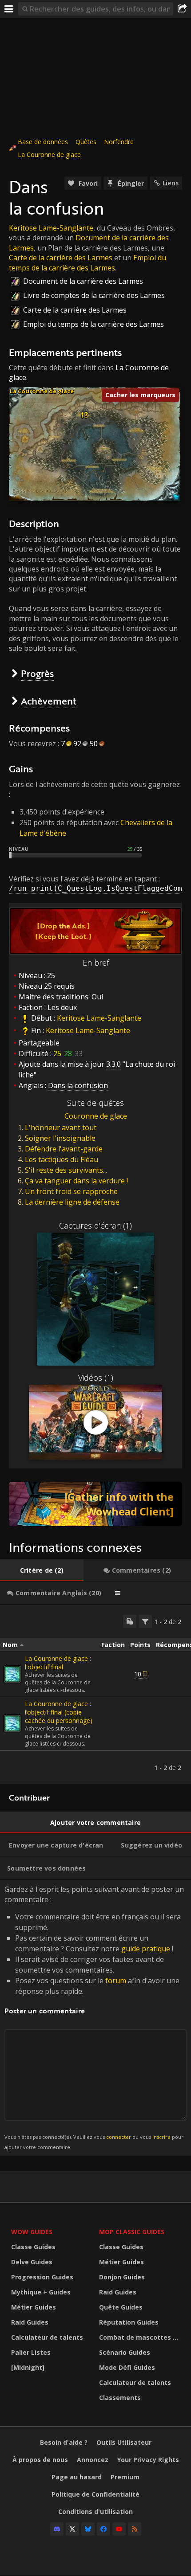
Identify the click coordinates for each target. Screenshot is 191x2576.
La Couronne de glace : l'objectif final (58, 1663)
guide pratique (146, 1949)
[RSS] (135, 2529)
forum (116, 1981)
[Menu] (9, 9)
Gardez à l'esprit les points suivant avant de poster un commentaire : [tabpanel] (94, 2017)
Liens (171, 183)
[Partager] (182, 9)
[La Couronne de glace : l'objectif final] (12, 1674)
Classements (120, 2398)
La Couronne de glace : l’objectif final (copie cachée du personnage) (59, 1712)
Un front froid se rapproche (71, 1191)
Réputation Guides (129, 2322)
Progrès (37, 673)
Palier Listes (31, 2352)
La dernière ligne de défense (72, 1202)
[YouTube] (119, 2529)
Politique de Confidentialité (95, 2494)
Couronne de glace (96, 1116)
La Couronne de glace (49, 155)
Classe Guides (33, 2247)
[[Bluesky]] (88, 2529)
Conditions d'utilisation (95, 2511)
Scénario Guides (125, 2352)
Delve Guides (32, 2262)
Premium (125, 2477)
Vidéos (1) (96, 1378)
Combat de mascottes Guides (141, 2337)
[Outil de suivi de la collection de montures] (95, 1504)
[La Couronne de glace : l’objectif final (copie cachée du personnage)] (12, 1723)
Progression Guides (42, 2277)
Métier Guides (34, 2307)
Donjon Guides (122, 2277)
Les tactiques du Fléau (62, 1159)
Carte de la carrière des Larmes (61, 258)
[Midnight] (28, 2367)
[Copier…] (130, 1621)
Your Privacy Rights (148, 2460)
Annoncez (93, 2460)
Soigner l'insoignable (60, 1138)
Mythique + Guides (41, 2292)
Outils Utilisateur (124, 2442)
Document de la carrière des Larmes (83, 281)
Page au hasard (77, 2477)
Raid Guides (30, 2322)
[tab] (42, 1570)
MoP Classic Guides (132, 2232)
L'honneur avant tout (61, 1127)
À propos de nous (40, 2460)
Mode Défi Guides (127, 2367)
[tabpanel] (95, 1694)
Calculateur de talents (47, 2337)
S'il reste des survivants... (66, 1170)
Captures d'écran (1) (95, 1225)
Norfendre (119, 142)
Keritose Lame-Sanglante (51, 228)
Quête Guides (121, 2307)
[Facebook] (103, 2529)
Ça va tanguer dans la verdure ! (76, 1181)
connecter (119, 2137)
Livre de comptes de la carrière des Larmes (94, 295)
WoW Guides (32, 2232)
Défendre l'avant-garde (64, 1149)
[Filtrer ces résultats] (145, 1621)
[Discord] (57, 2529)
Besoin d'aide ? (64, 2442)
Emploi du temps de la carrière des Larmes (88, 262)
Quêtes (86, 142)
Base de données (43, 142)
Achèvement (49, 701)
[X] (72, 2529)
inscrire (161, 2137)
